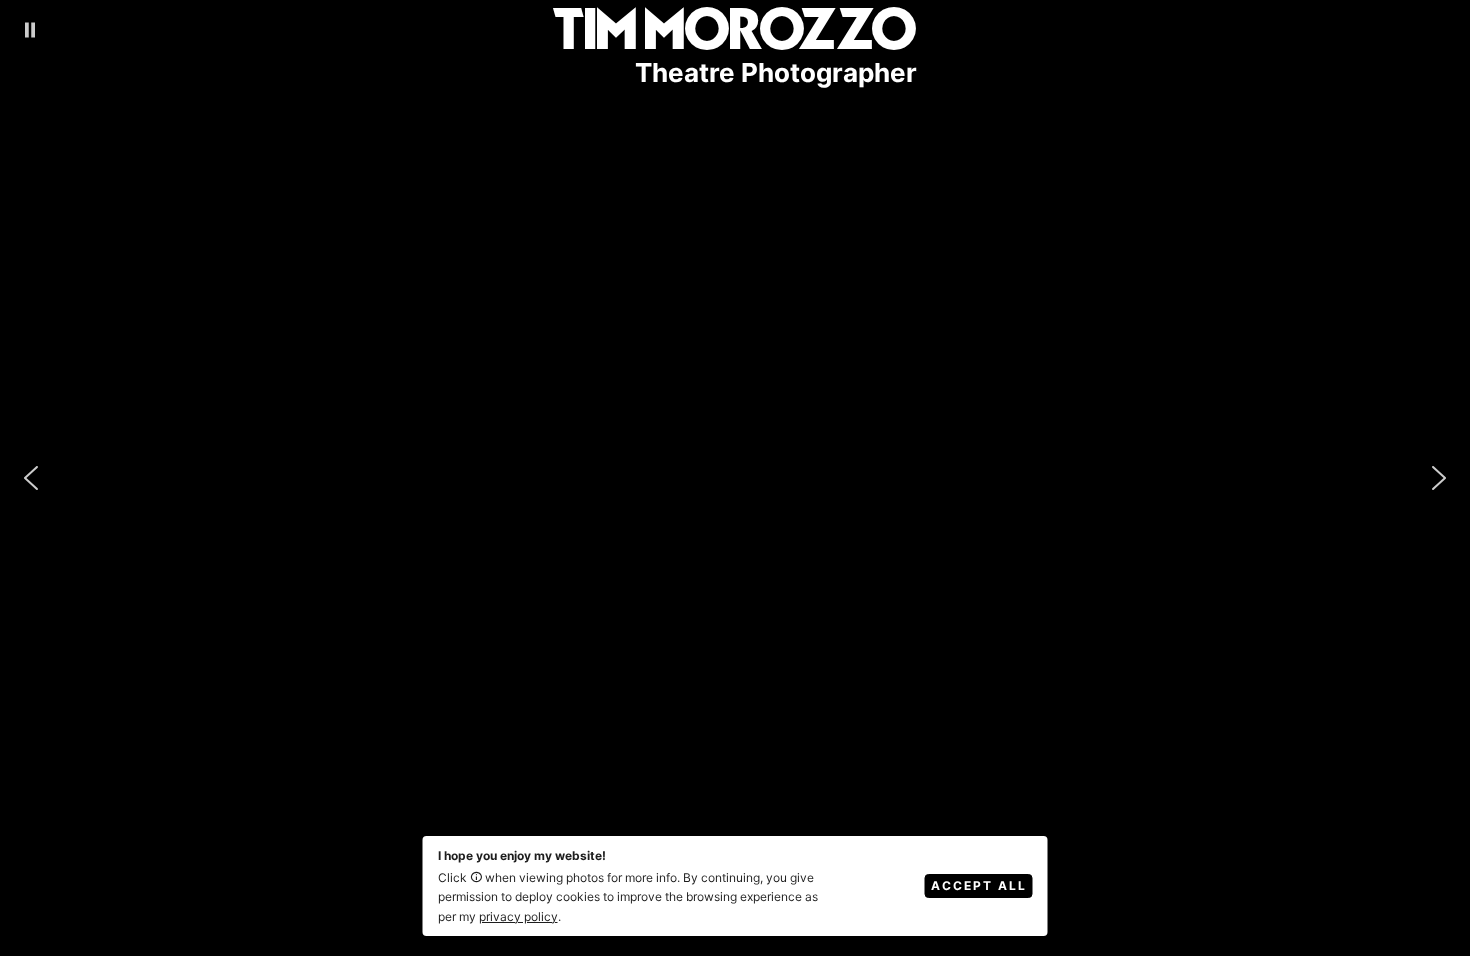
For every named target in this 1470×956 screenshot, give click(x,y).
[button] (30, 30)
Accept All (979, 885)
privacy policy (518, 916)
